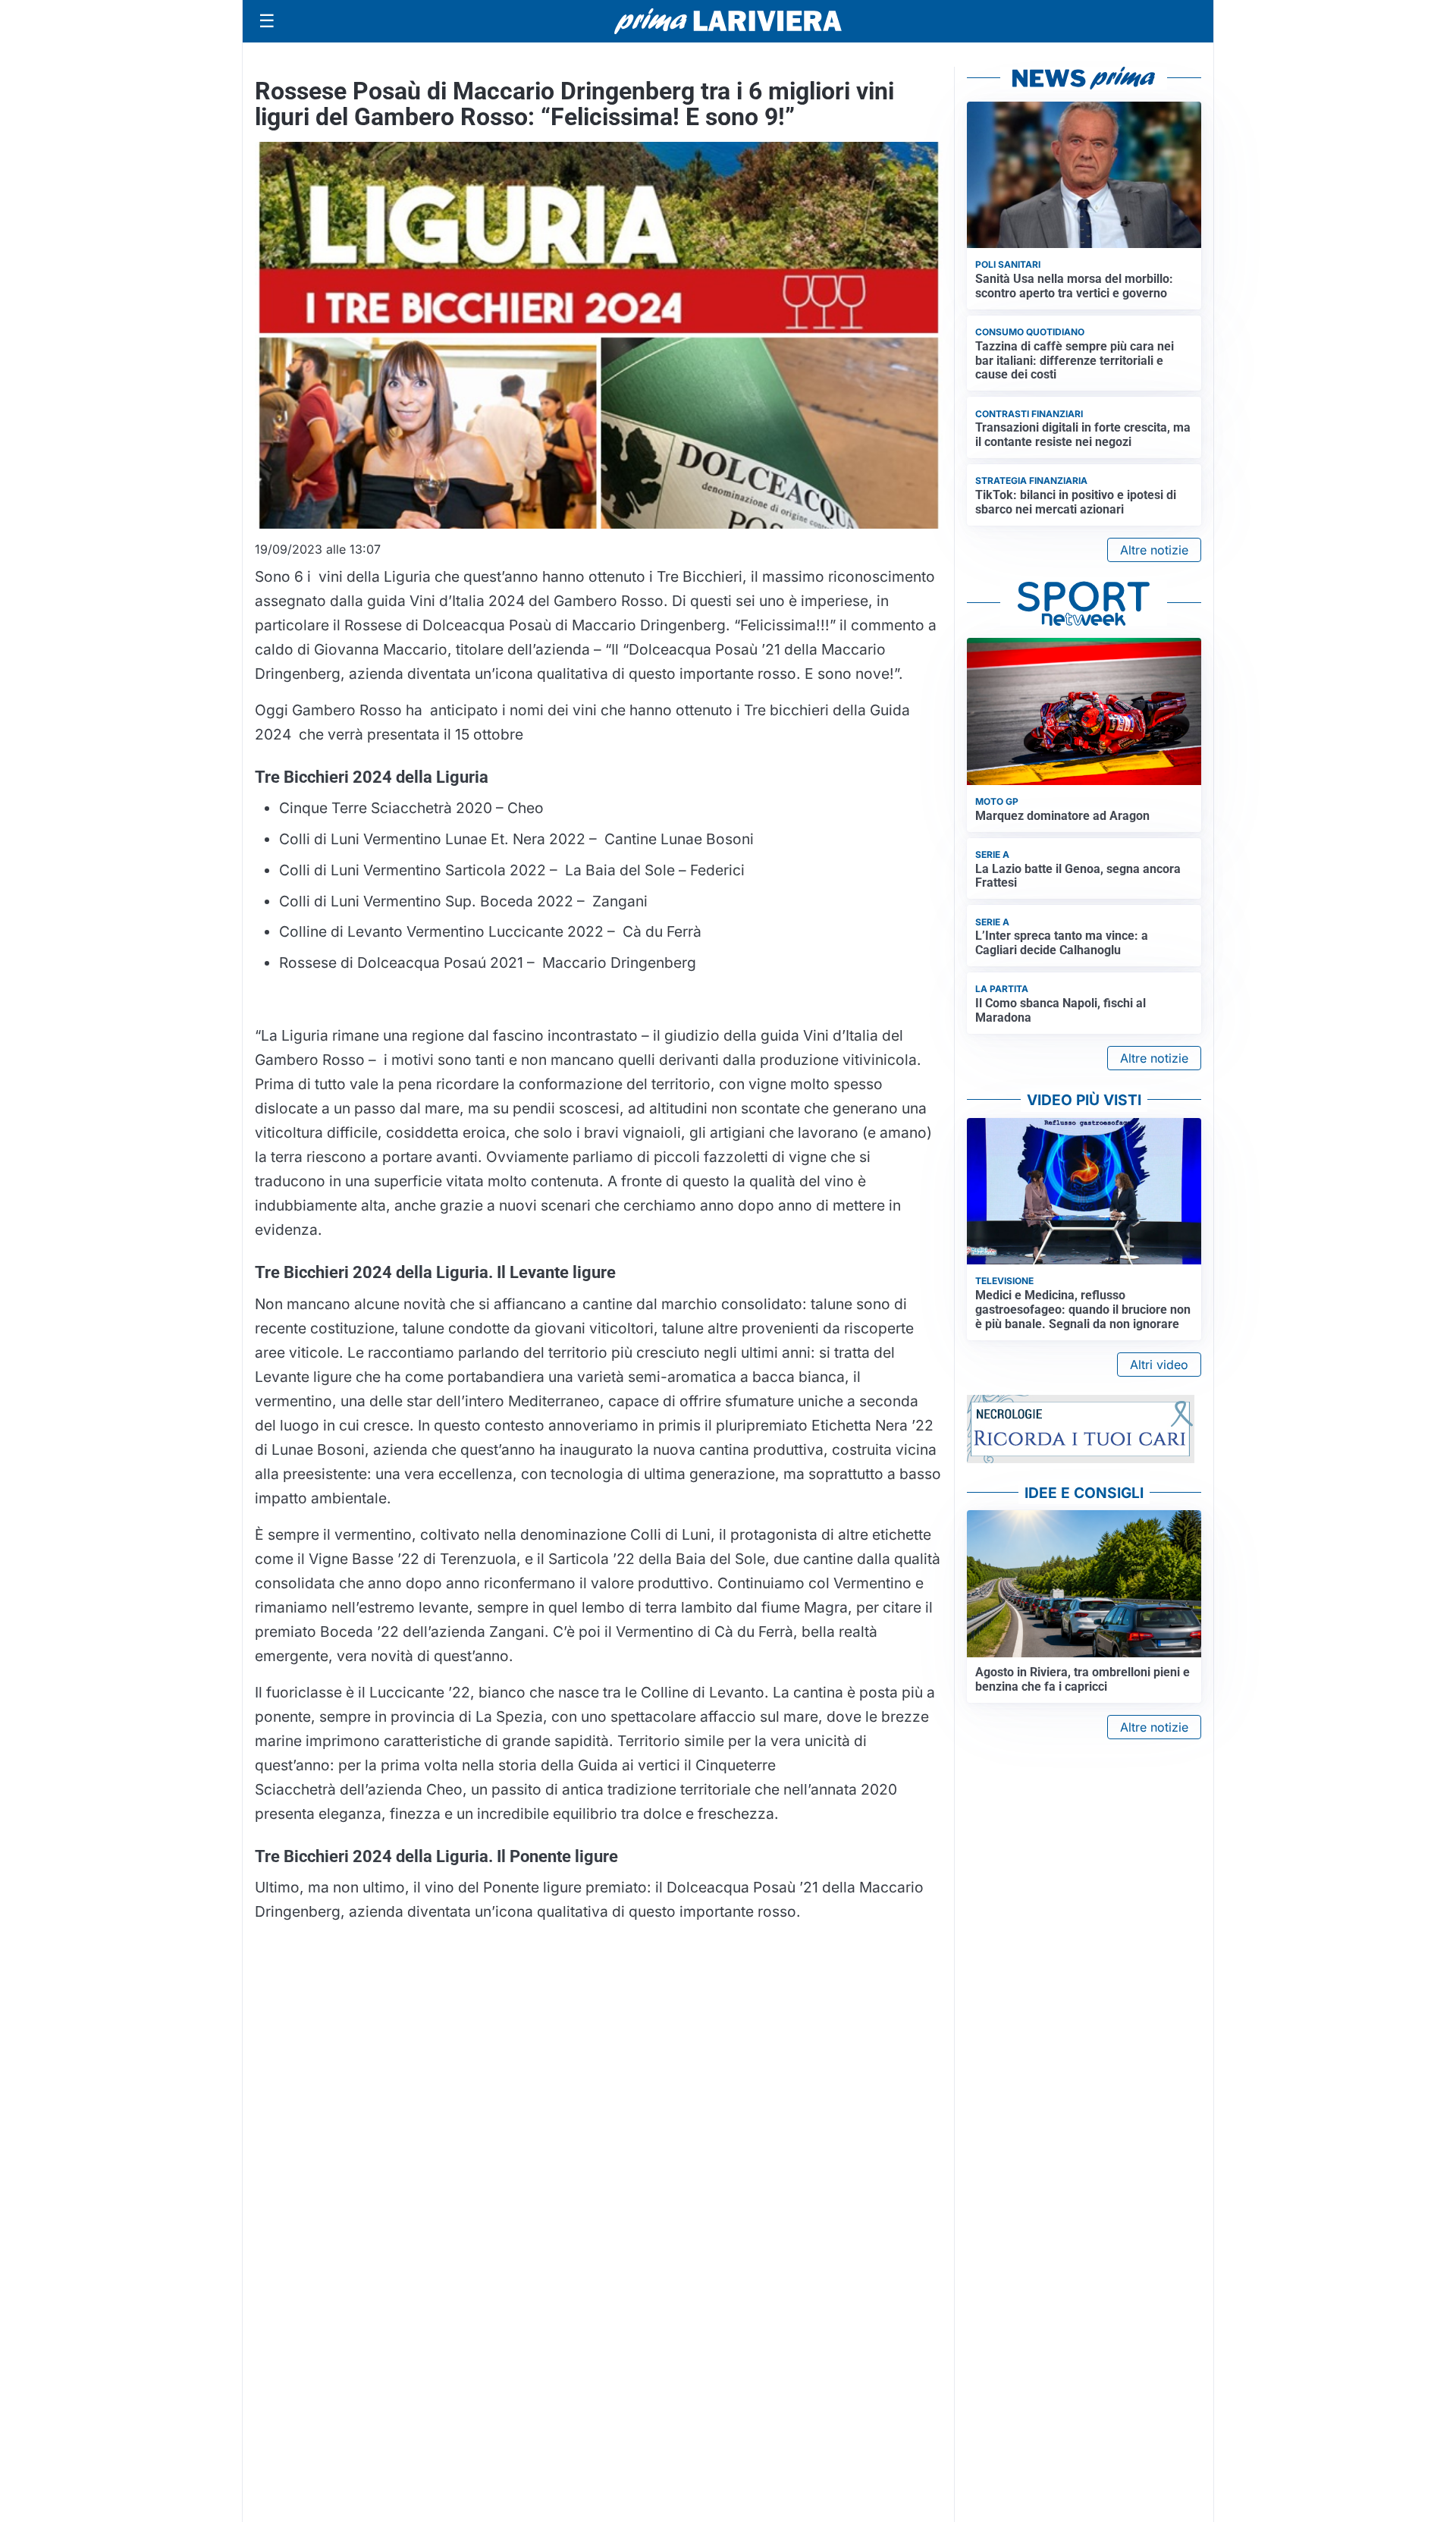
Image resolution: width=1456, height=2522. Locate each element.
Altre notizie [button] (1154, 550)
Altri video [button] (1159, 1365)
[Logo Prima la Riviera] (728, 21)
